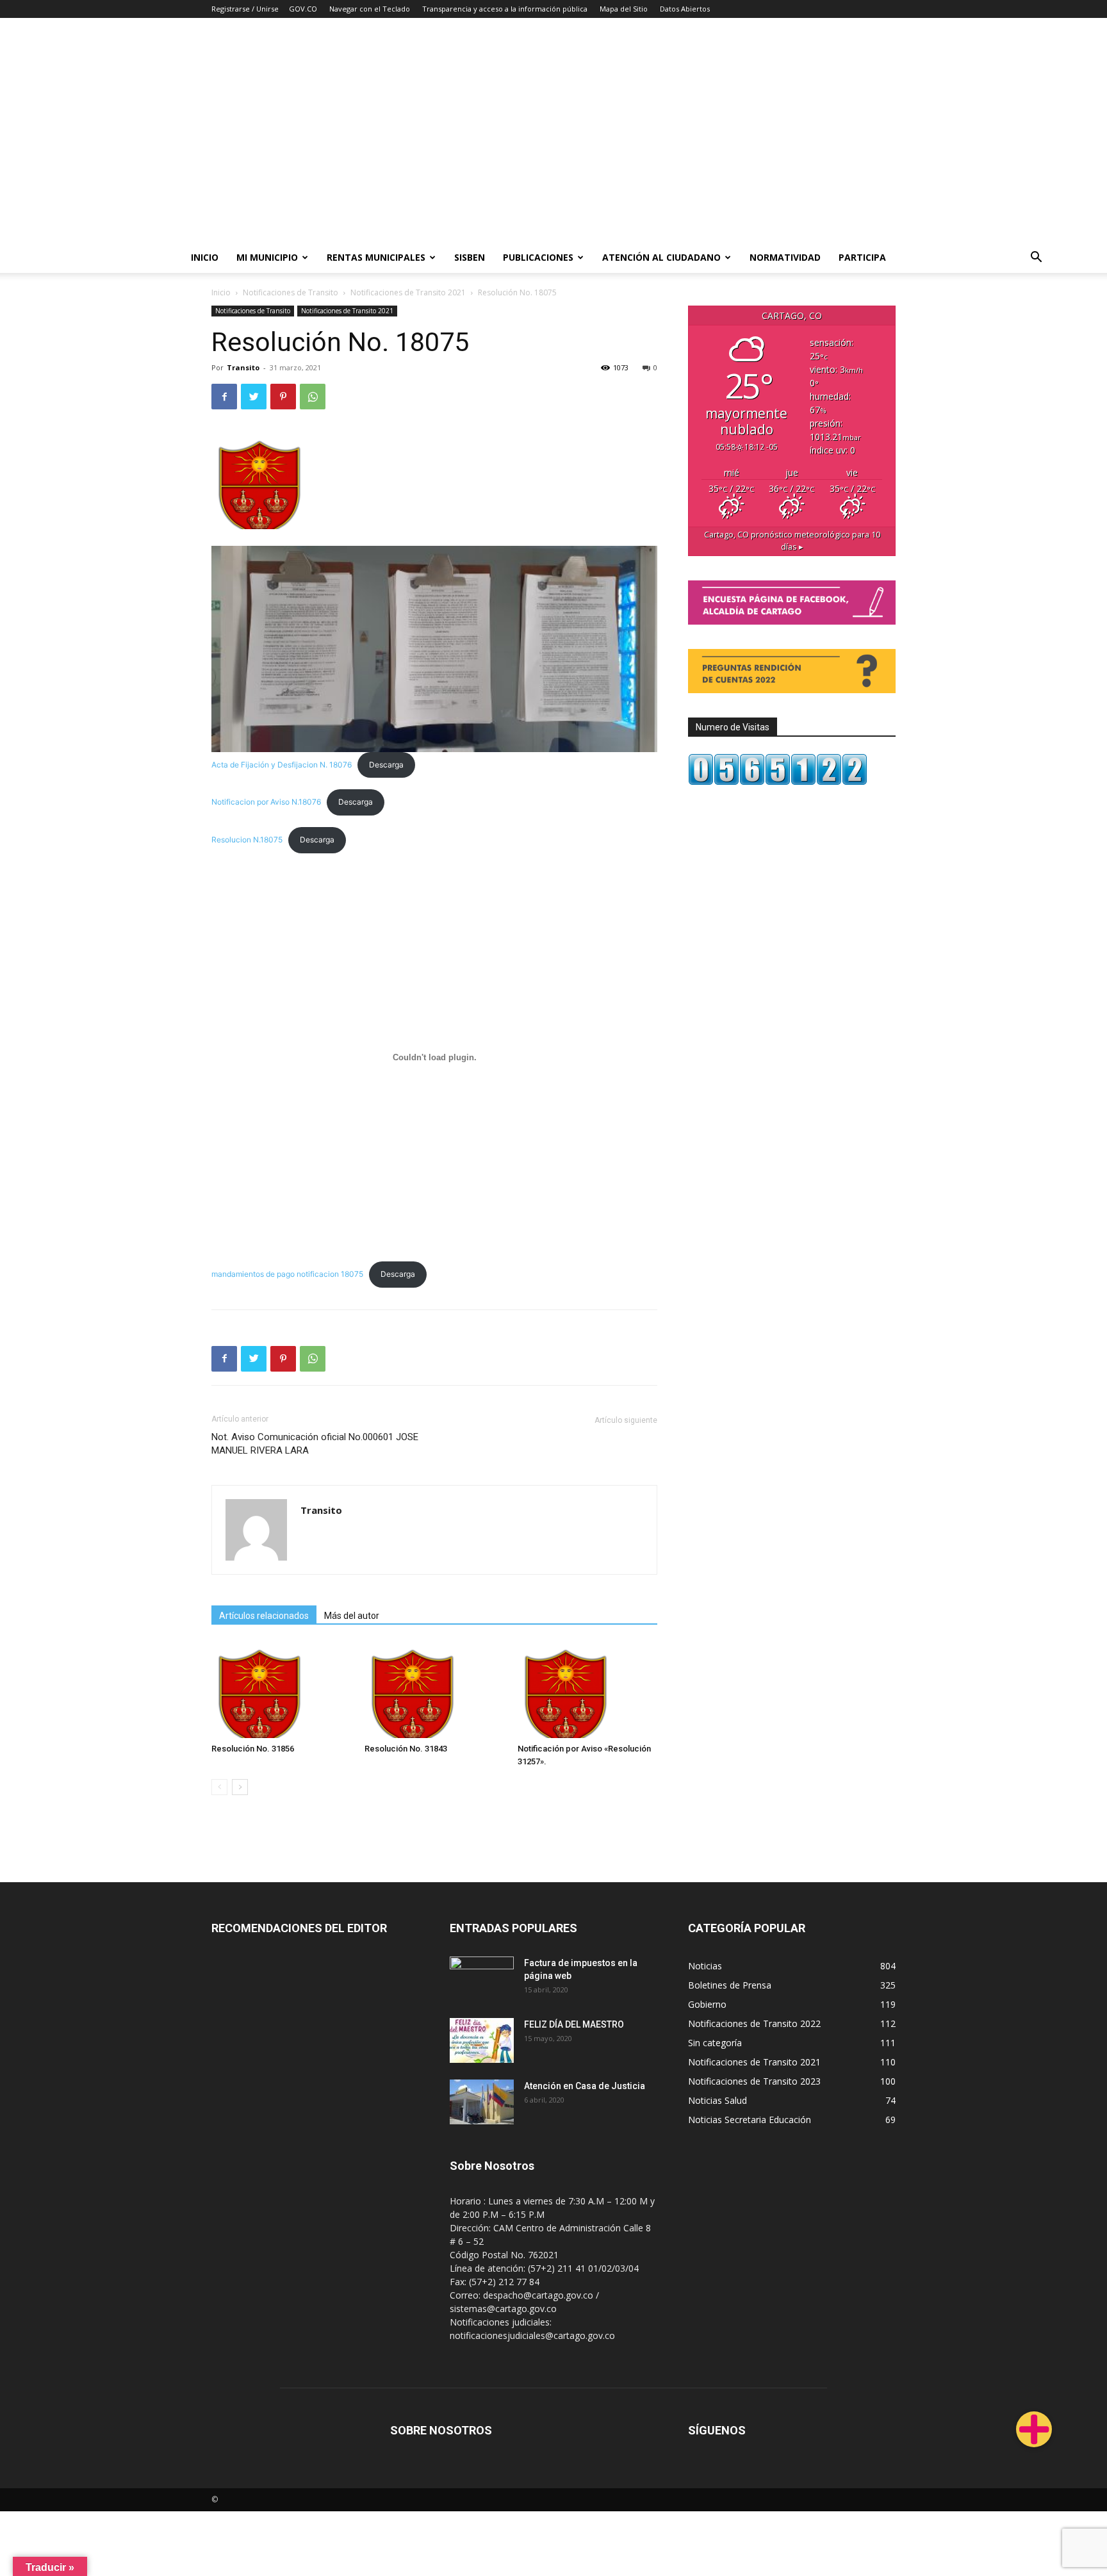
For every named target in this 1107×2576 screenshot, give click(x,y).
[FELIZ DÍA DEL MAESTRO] (482, 2040)
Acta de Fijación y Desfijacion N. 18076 (282, 765)
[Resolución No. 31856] (281, 1690)
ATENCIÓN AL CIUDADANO (661, 257)
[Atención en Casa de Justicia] (482, 2102)
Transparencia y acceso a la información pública (505, 9)
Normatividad (785, 257)
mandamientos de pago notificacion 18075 (287, 1274)
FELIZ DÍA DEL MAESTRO (574, 2024)
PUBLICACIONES (538, 257)
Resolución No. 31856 (253, 1749)
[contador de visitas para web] (778, 782)
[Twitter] (254, 397)
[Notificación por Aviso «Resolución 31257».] (587, 1690)
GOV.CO (303, 9)
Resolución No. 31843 (406, 1749)
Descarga (386, 765)
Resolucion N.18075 (247, 840)
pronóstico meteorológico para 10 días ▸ (792, 541)
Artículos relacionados (264, 1616)
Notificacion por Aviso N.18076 (266, 802)
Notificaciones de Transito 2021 (408, 292)
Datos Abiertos (685, 9)
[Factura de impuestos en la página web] (482, 1979)
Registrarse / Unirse (245, 9)
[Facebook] (224, 397)
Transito (243, 367)
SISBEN (470, 257)
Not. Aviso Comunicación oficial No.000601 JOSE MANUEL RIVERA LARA (315, 1444)
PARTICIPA (862, 257)
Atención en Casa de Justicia (585, 2086)
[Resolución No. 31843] (434, 1690)
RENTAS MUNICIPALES (376, 257)
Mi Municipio (267, 257)
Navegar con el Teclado (370, 9)
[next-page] (240, 1787)
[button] (1037, 258)
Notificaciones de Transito (291, 292)
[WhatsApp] (313, 397)
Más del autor (352, 1616)
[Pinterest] (283, 397)
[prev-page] (219, 1787)
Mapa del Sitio (624, 9)
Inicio (205, 257)
